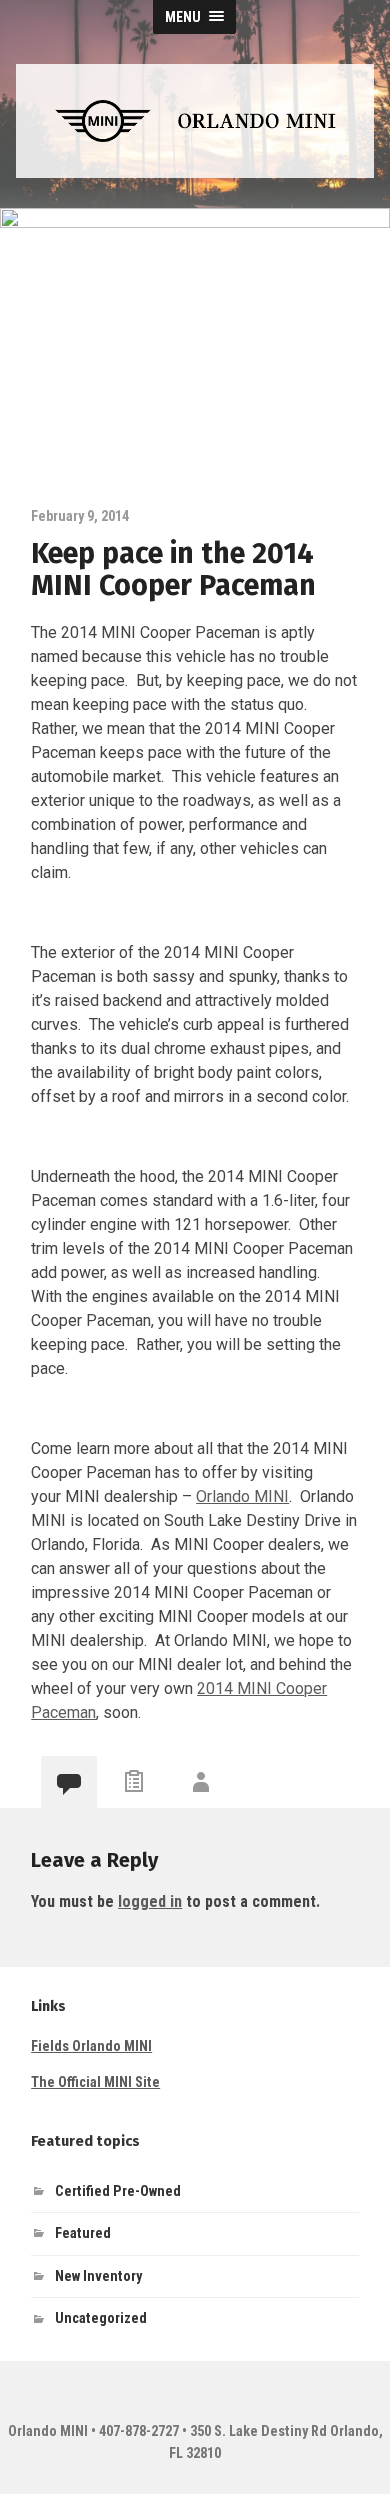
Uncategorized (101, 2318)
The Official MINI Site (95, 2082)
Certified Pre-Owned (118, 2191)
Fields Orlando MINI (91, 2046)
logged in (150, 1901)
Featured (83, 2233)
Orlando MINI (242, 1496)
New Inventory (98, 2276)
